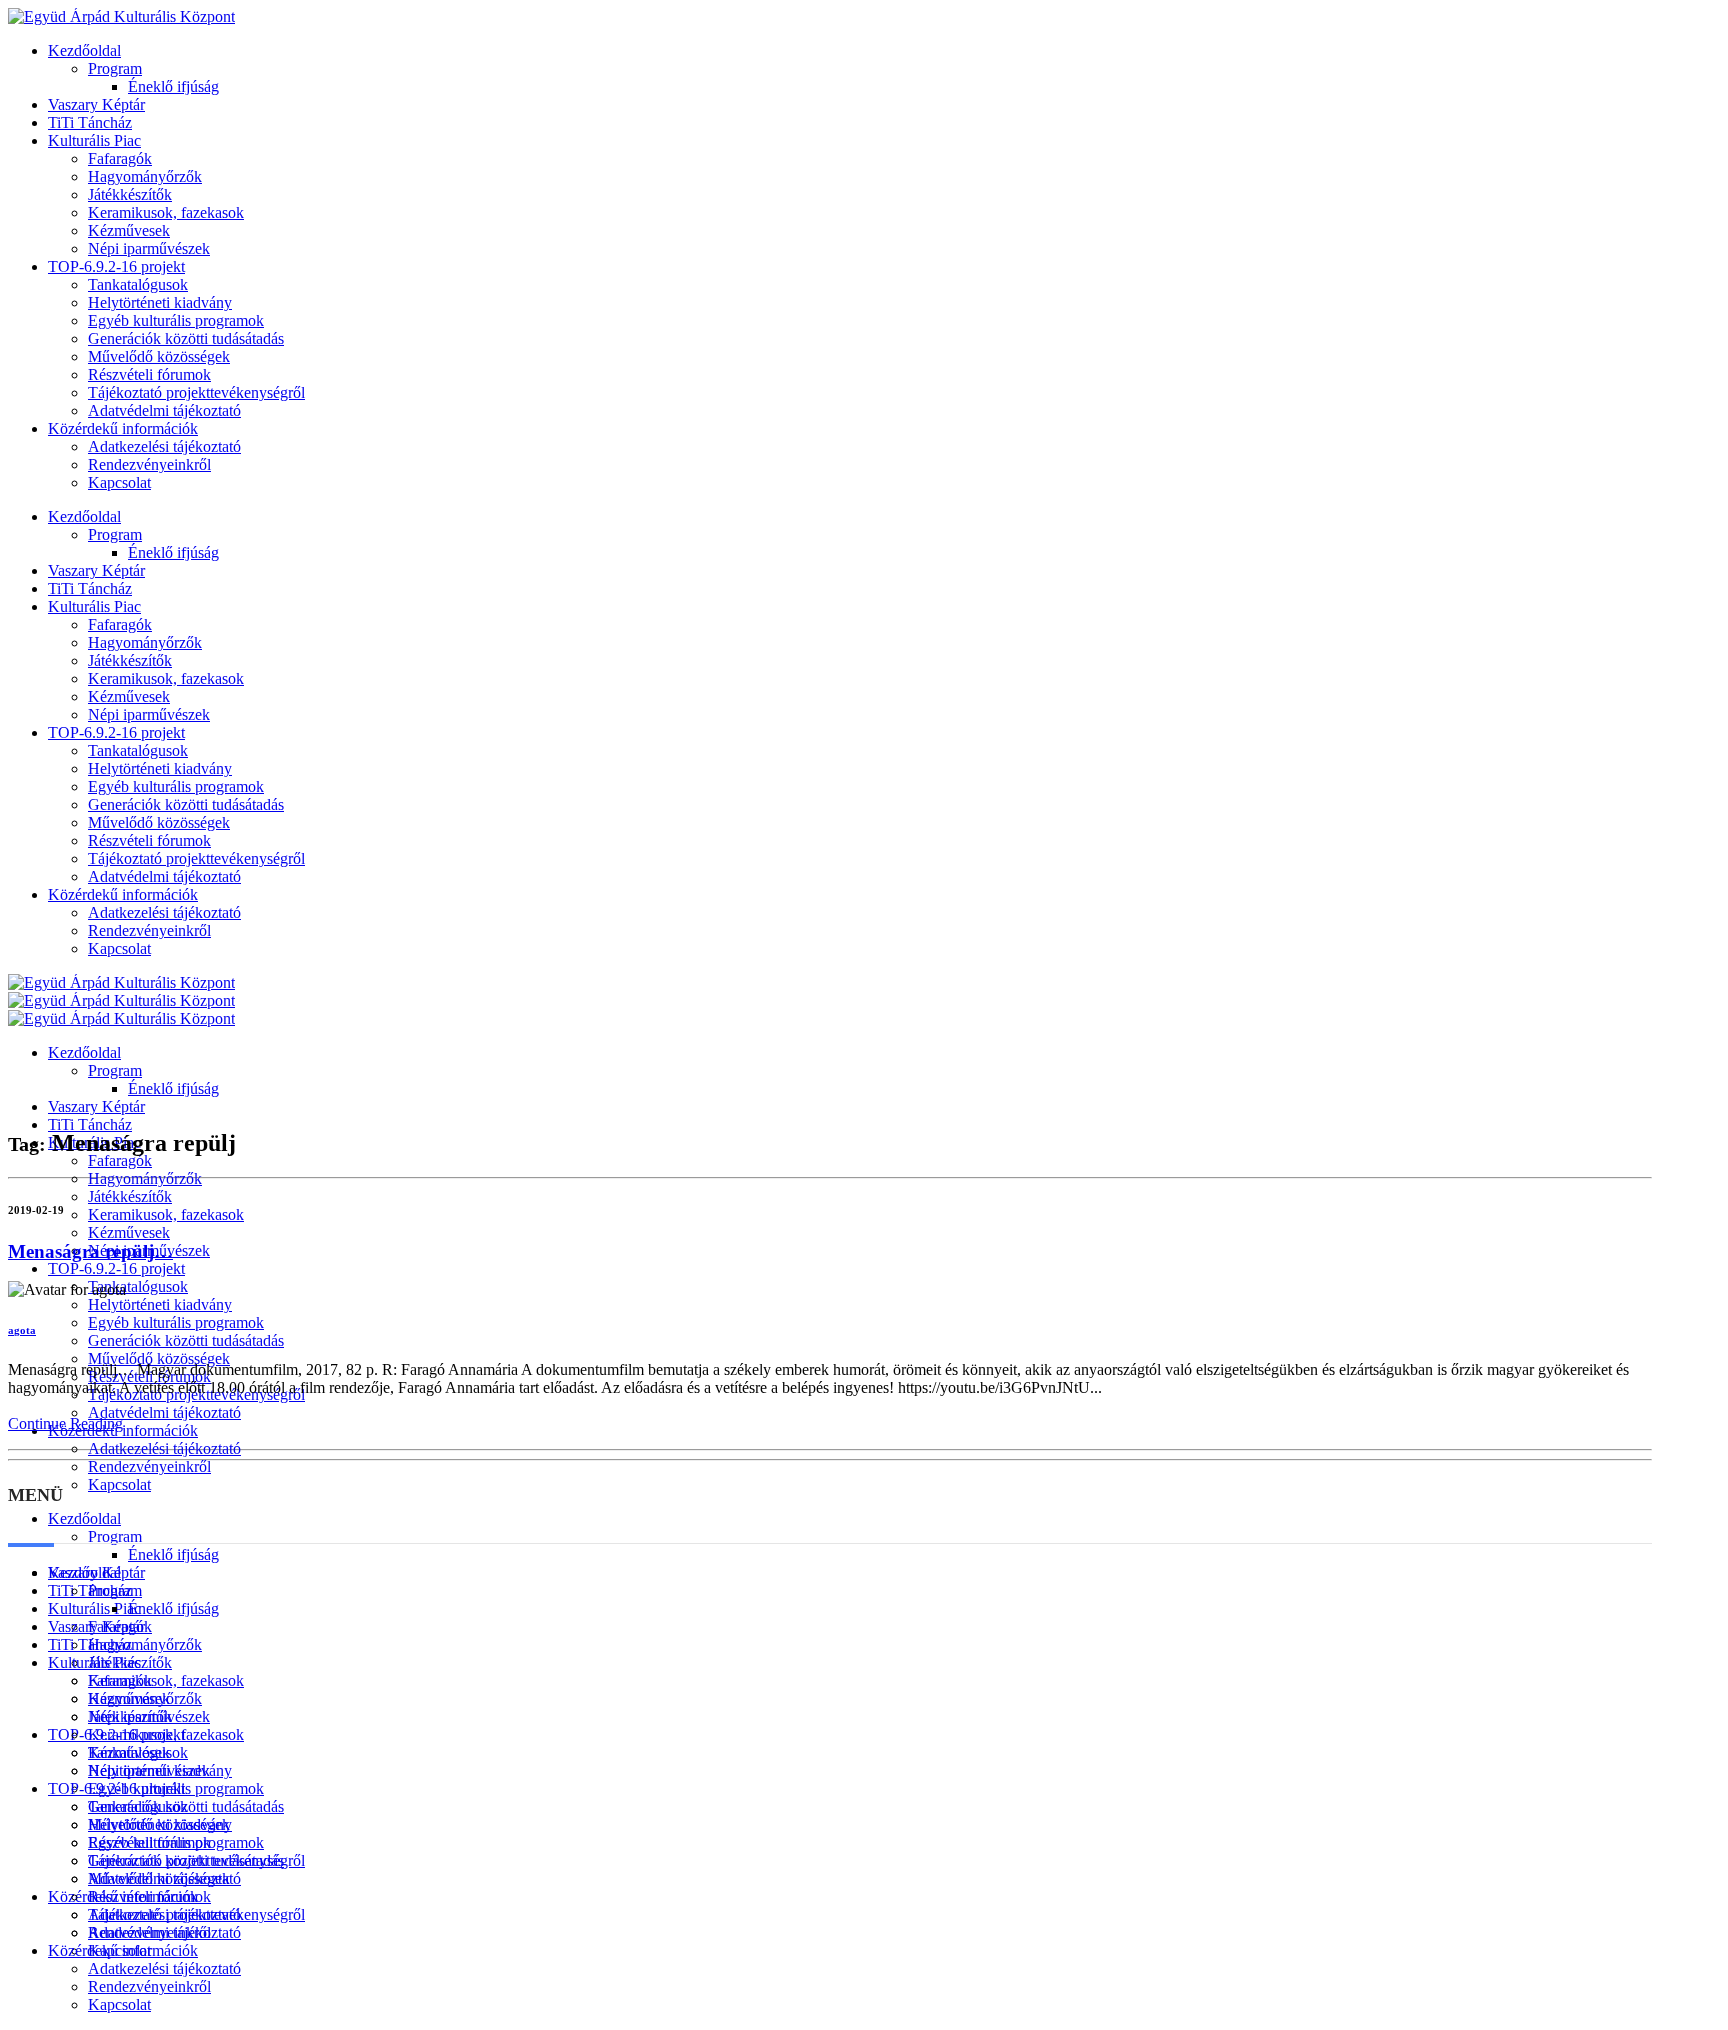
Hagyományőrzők (145, 176)
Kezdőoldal (84, 50)
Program (115, 68)
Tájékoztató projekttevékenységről (196, 392)
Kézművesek (129, 230)
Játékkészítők (130, 194)
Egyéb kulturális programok (176, 320)
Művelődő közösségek (159, 356)
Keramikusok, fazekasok (166, 212)
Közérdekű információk (123, 428)
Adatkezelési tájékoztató (164, 446)
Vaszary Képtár (96, 104)
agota (22, 1330)
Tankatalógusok (138, 284)
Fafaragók (120, 158)
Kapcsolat (119, 482)
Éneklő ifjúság (173, 86)
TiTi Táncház (90, 122)
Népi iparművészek (149, 248)
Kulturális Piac (94, 140)
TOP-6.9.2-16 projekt (116, 266)
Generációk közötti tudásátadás (186, 338)
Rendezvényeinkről (149, 464)
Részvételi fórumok (149, 374)
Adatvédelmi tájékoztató (164, 410)
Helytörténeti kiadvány (160, 302)
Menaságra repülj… (90, 1251)
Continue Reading (65, 1423)
